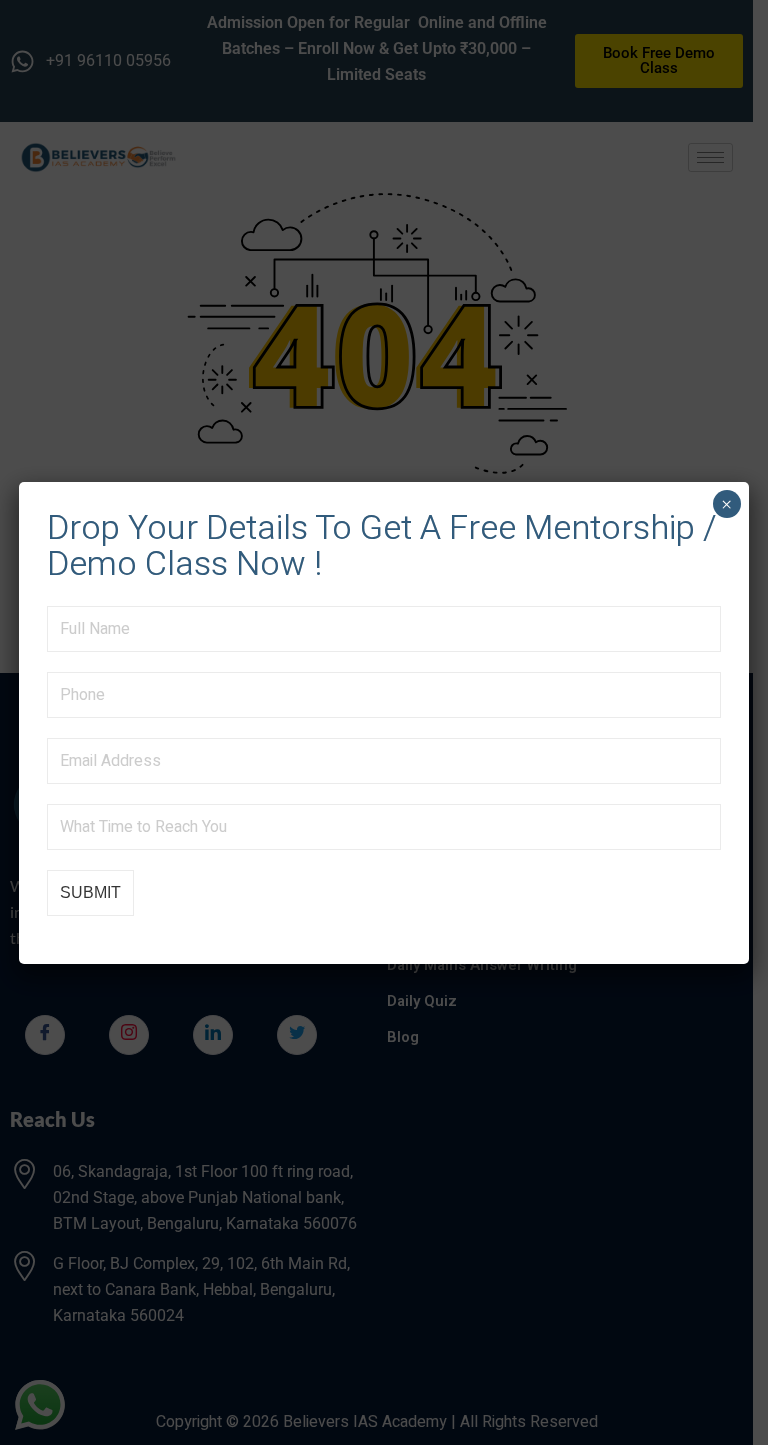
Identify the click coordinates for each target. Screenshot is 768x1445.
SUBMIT (90, 892)
